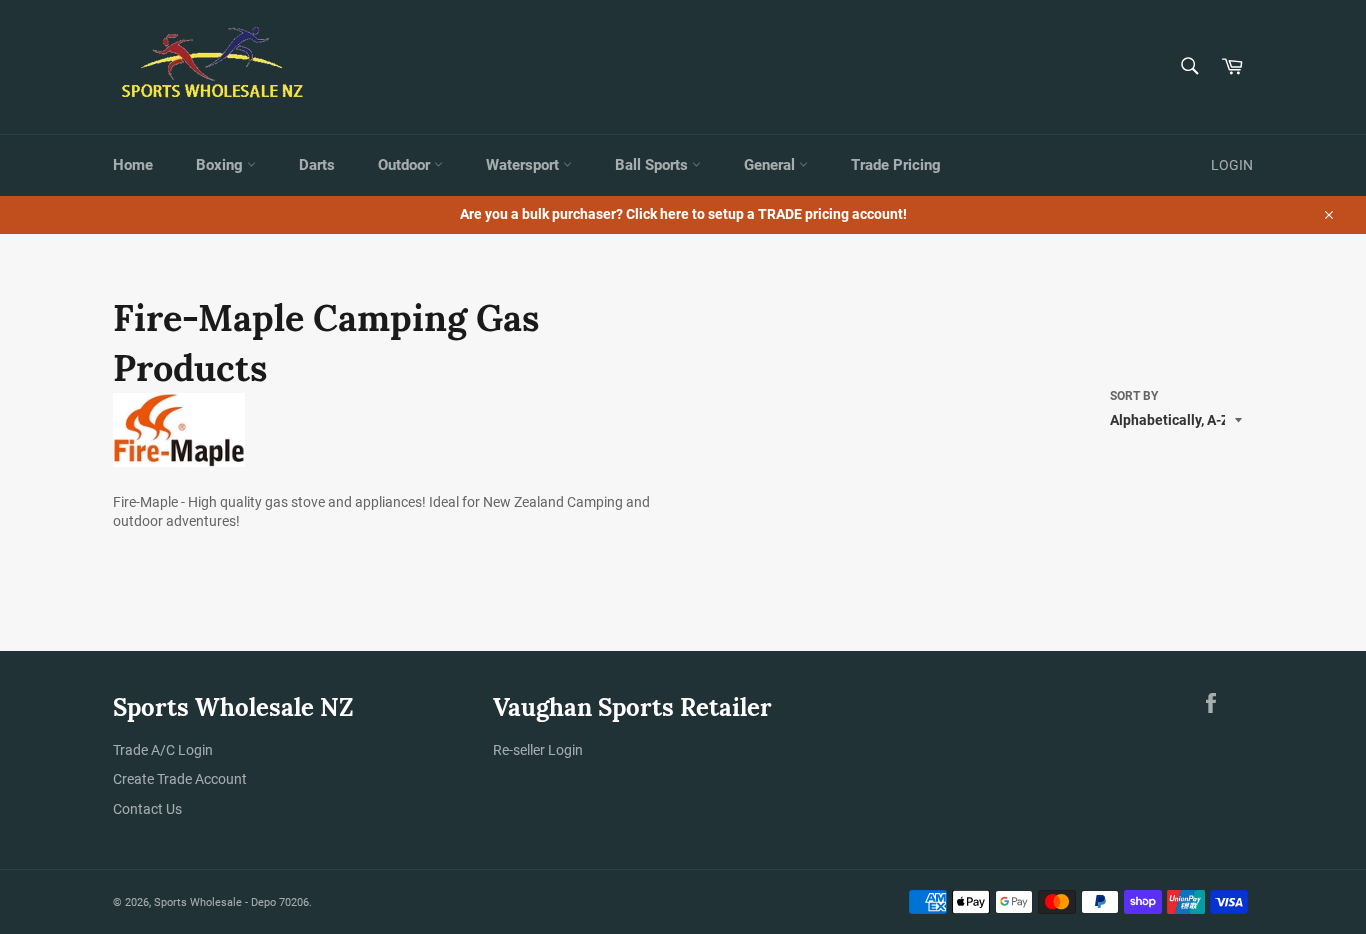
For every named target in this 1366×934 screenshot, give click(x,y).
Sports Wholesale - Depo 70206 (231, 902)
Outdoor (406, 165)
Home (133, 165)
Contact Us (147, 809)
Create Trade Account (180, 779)
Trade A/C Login (163, 750)
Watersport (524, 165)
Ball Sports (653, 165)
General (771, 165)
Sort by (1134, 396)
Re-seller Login (538, 750)
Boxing (221, 165)
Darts (317, 165)
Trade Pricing (896, 165)
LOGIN (1232, 165)
